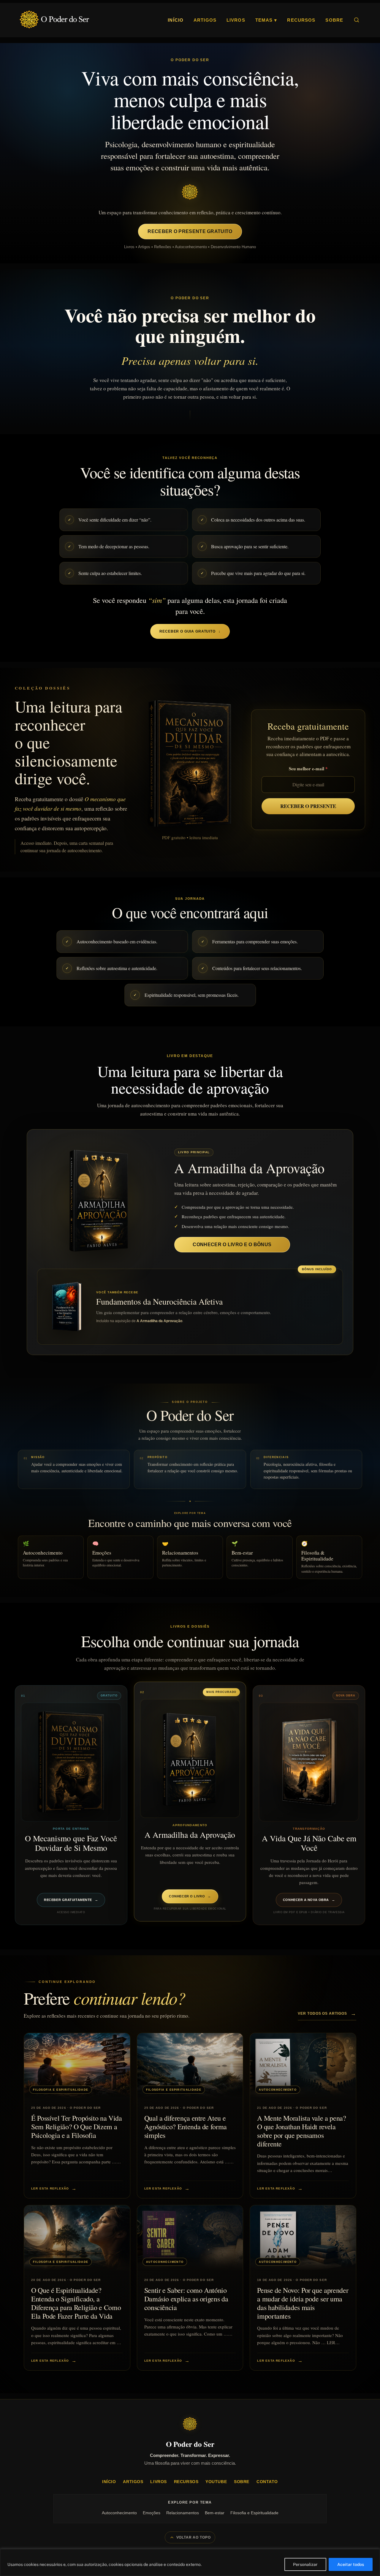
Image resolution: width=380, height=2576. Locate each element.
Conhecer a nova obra (309, 1900)
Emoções (152, 2513)
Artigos (205, 20)
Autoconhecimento (119, 2513)
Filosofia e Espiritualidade (254, 2513)
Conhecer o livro (190, 1896)
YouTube (216, 2482)
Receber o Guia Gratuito (190, 631)
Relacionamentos (183, 2513)
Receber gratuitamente (71, 1900)
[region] (190, 2562)
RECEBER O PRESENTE (308, 806)
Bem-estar (215, 2513)
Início (176, 20)
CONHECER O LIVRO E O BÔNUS (232, 1245)
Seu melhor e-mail (307, 769)
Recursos (301, 20)
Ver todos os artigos (327, 2013)
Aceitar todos (351, 2564)
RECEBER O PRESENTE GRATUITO (190, 231)
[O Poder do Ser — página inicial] (54, 20)
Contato (267, 2482)
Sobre (334, 20)
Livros (236, 20)
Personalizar (305, 2564)
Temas (266, 20)
